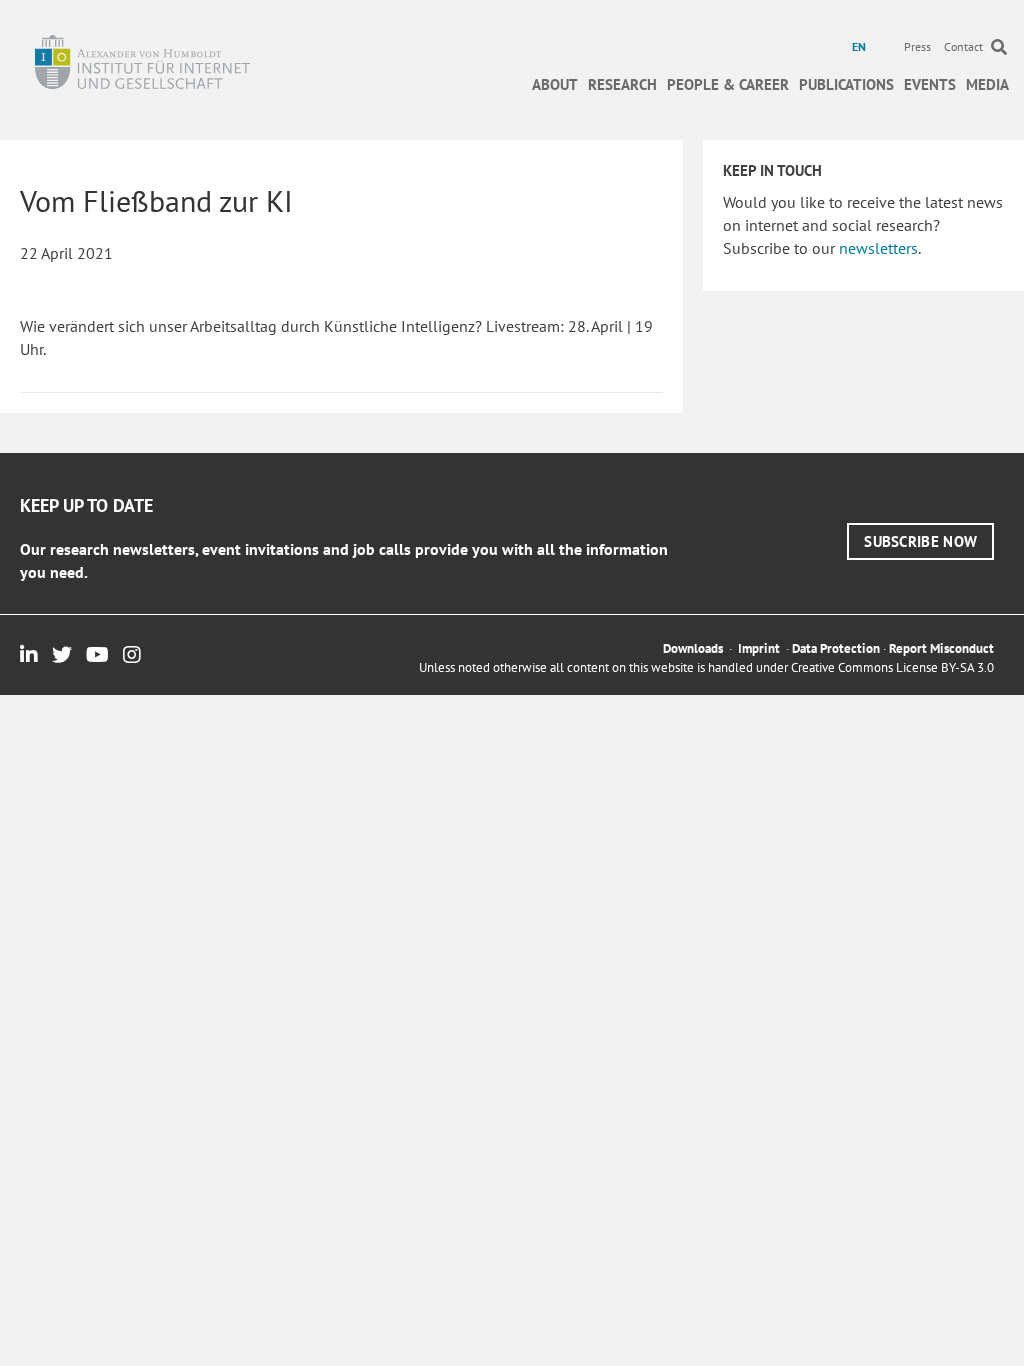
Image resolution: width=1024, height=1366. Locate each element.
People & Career (728, 84)
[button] (920, 541)
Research (622, 84)
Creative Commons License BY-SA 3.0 (892, 667)
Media (987, 84)
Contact (963, 46)
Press (917, 46)
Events (930, 84)
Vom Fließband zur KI (156, 200)
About (555, 84)
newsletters (878, 248)
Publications (846, 84)
